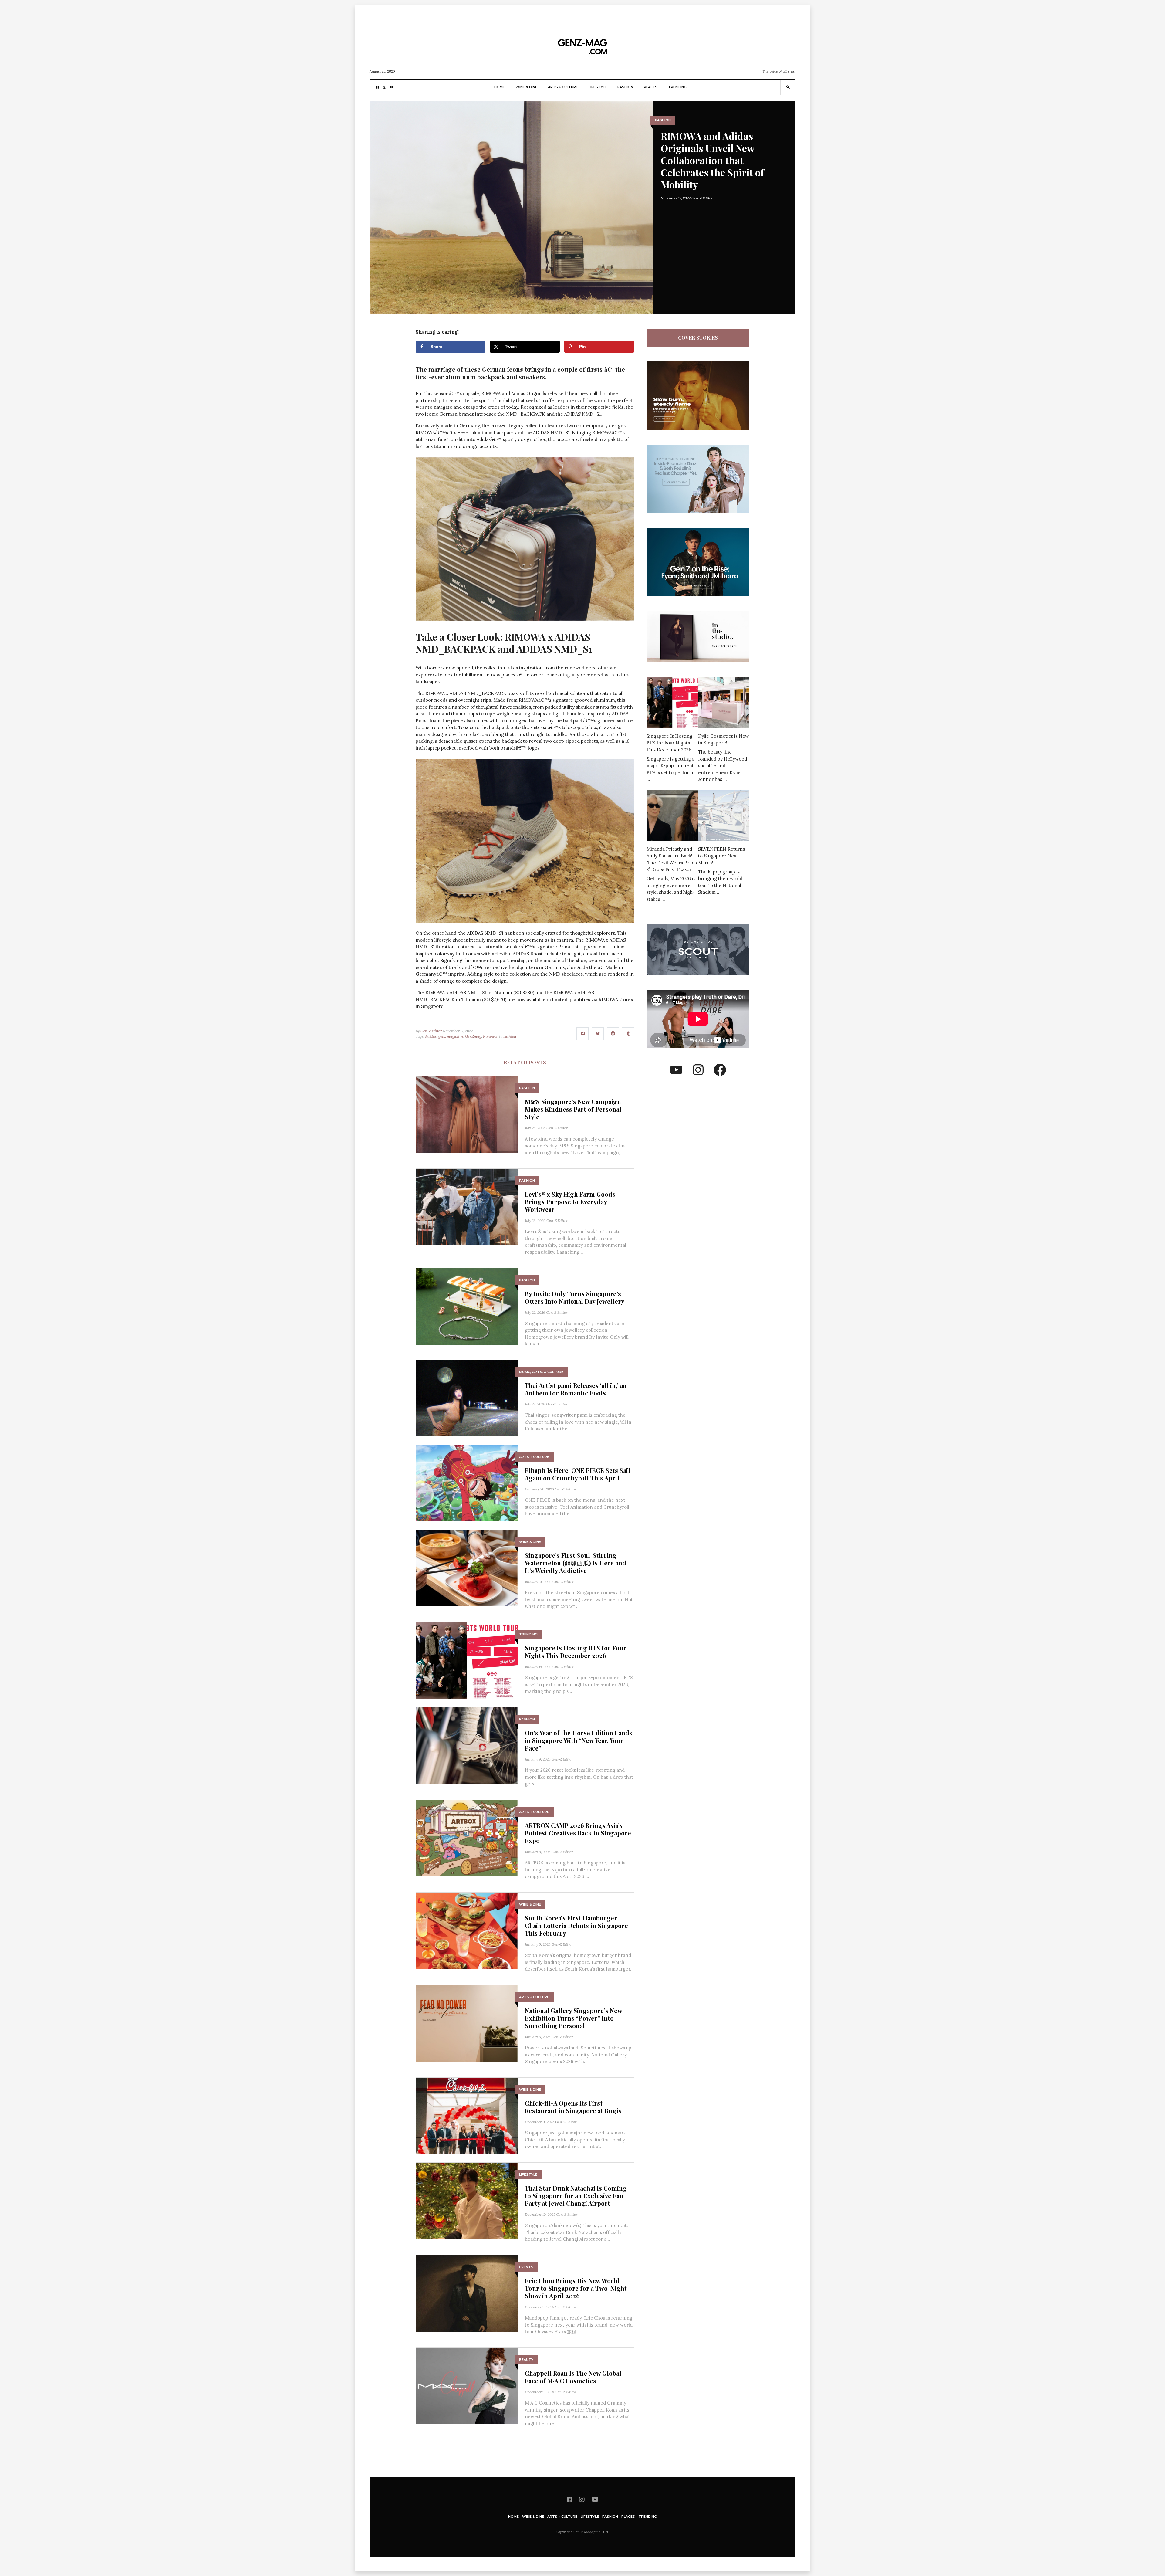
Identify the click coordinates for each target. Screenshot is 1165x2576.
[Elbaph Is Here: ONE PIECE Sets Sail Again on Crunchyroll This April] (467, 1483)
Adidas (431, 1036)
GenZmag (473, 1036)
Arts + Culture (563, 87)
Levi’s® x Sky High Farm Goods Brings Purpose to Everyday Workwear (570, 1202)
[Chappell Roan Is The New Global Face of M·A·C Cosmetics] (467, 2386)
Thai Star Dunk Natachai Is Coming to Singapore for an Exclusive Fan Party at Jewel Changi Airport (576, 2196)
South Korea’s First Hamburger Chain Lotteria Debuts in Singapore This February (576, 1925)
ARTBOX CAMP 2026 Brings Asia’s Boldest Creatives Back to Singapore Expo (578, 1833)
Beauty (526, 2360)
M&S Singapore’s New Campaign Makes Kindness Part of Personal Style (573, 1109)
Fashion (625, 87)
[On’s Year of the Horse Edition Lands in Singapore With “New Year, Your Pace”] (467, 1745)
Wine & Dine (526, 87)
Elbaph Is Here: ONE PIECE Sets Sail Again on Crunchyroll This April (577, 1474)
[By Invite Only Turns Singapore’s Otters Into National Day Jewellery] (467, 1306)
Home (500, 87)
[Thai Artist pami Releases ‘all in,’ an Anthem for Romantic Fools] (467, 1398)
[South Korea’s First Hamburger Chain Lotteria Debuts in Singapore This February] (467, 1930)
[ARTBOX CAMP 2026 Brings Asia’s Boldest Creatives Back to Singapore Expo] (467, 1838)
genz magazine (451, 1036)
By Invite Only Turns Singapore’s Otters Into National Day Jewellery (575, 1297)
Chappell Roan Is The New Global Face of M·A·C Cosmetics (573, 2377)
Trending (677, 87)
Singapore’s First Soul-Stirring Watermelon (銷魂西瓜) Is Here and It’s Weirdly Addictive (576, 1563)
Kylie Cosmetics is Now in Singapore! (723, 740)
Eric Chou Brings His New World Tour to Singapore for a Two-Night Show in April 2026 (576, 2288)
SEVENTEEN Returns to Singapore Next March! (721, 856)
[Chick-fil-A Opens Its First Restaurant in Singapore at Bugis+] (467, 2115)
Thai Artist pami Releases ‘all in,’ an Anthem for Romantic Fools (576, 1389)
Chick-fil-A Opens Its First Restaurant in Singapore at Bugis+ (575, 2107)
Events (526, 2267)
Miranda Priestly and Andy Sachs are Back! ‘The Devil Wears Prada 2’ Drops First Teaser (672, 859)
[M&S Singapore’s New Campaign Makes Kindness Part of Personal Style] (467, 1114)
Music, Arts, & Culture (541, 1372)
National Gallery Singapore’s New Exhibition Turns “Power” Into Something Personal (573, 2018)
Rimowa (490, 1036)
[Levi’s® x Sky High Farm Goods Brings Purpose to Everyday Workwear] (467, 1207)
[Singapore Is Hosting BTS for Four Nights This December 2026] (467, 1660)
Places (651, 87)
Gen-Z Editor (702, 198)
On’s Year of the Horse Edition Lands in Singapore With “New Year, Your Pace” (579, 1740)
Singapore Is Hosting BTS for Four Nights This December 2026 (576, 1652)
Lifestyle (598, 87)
